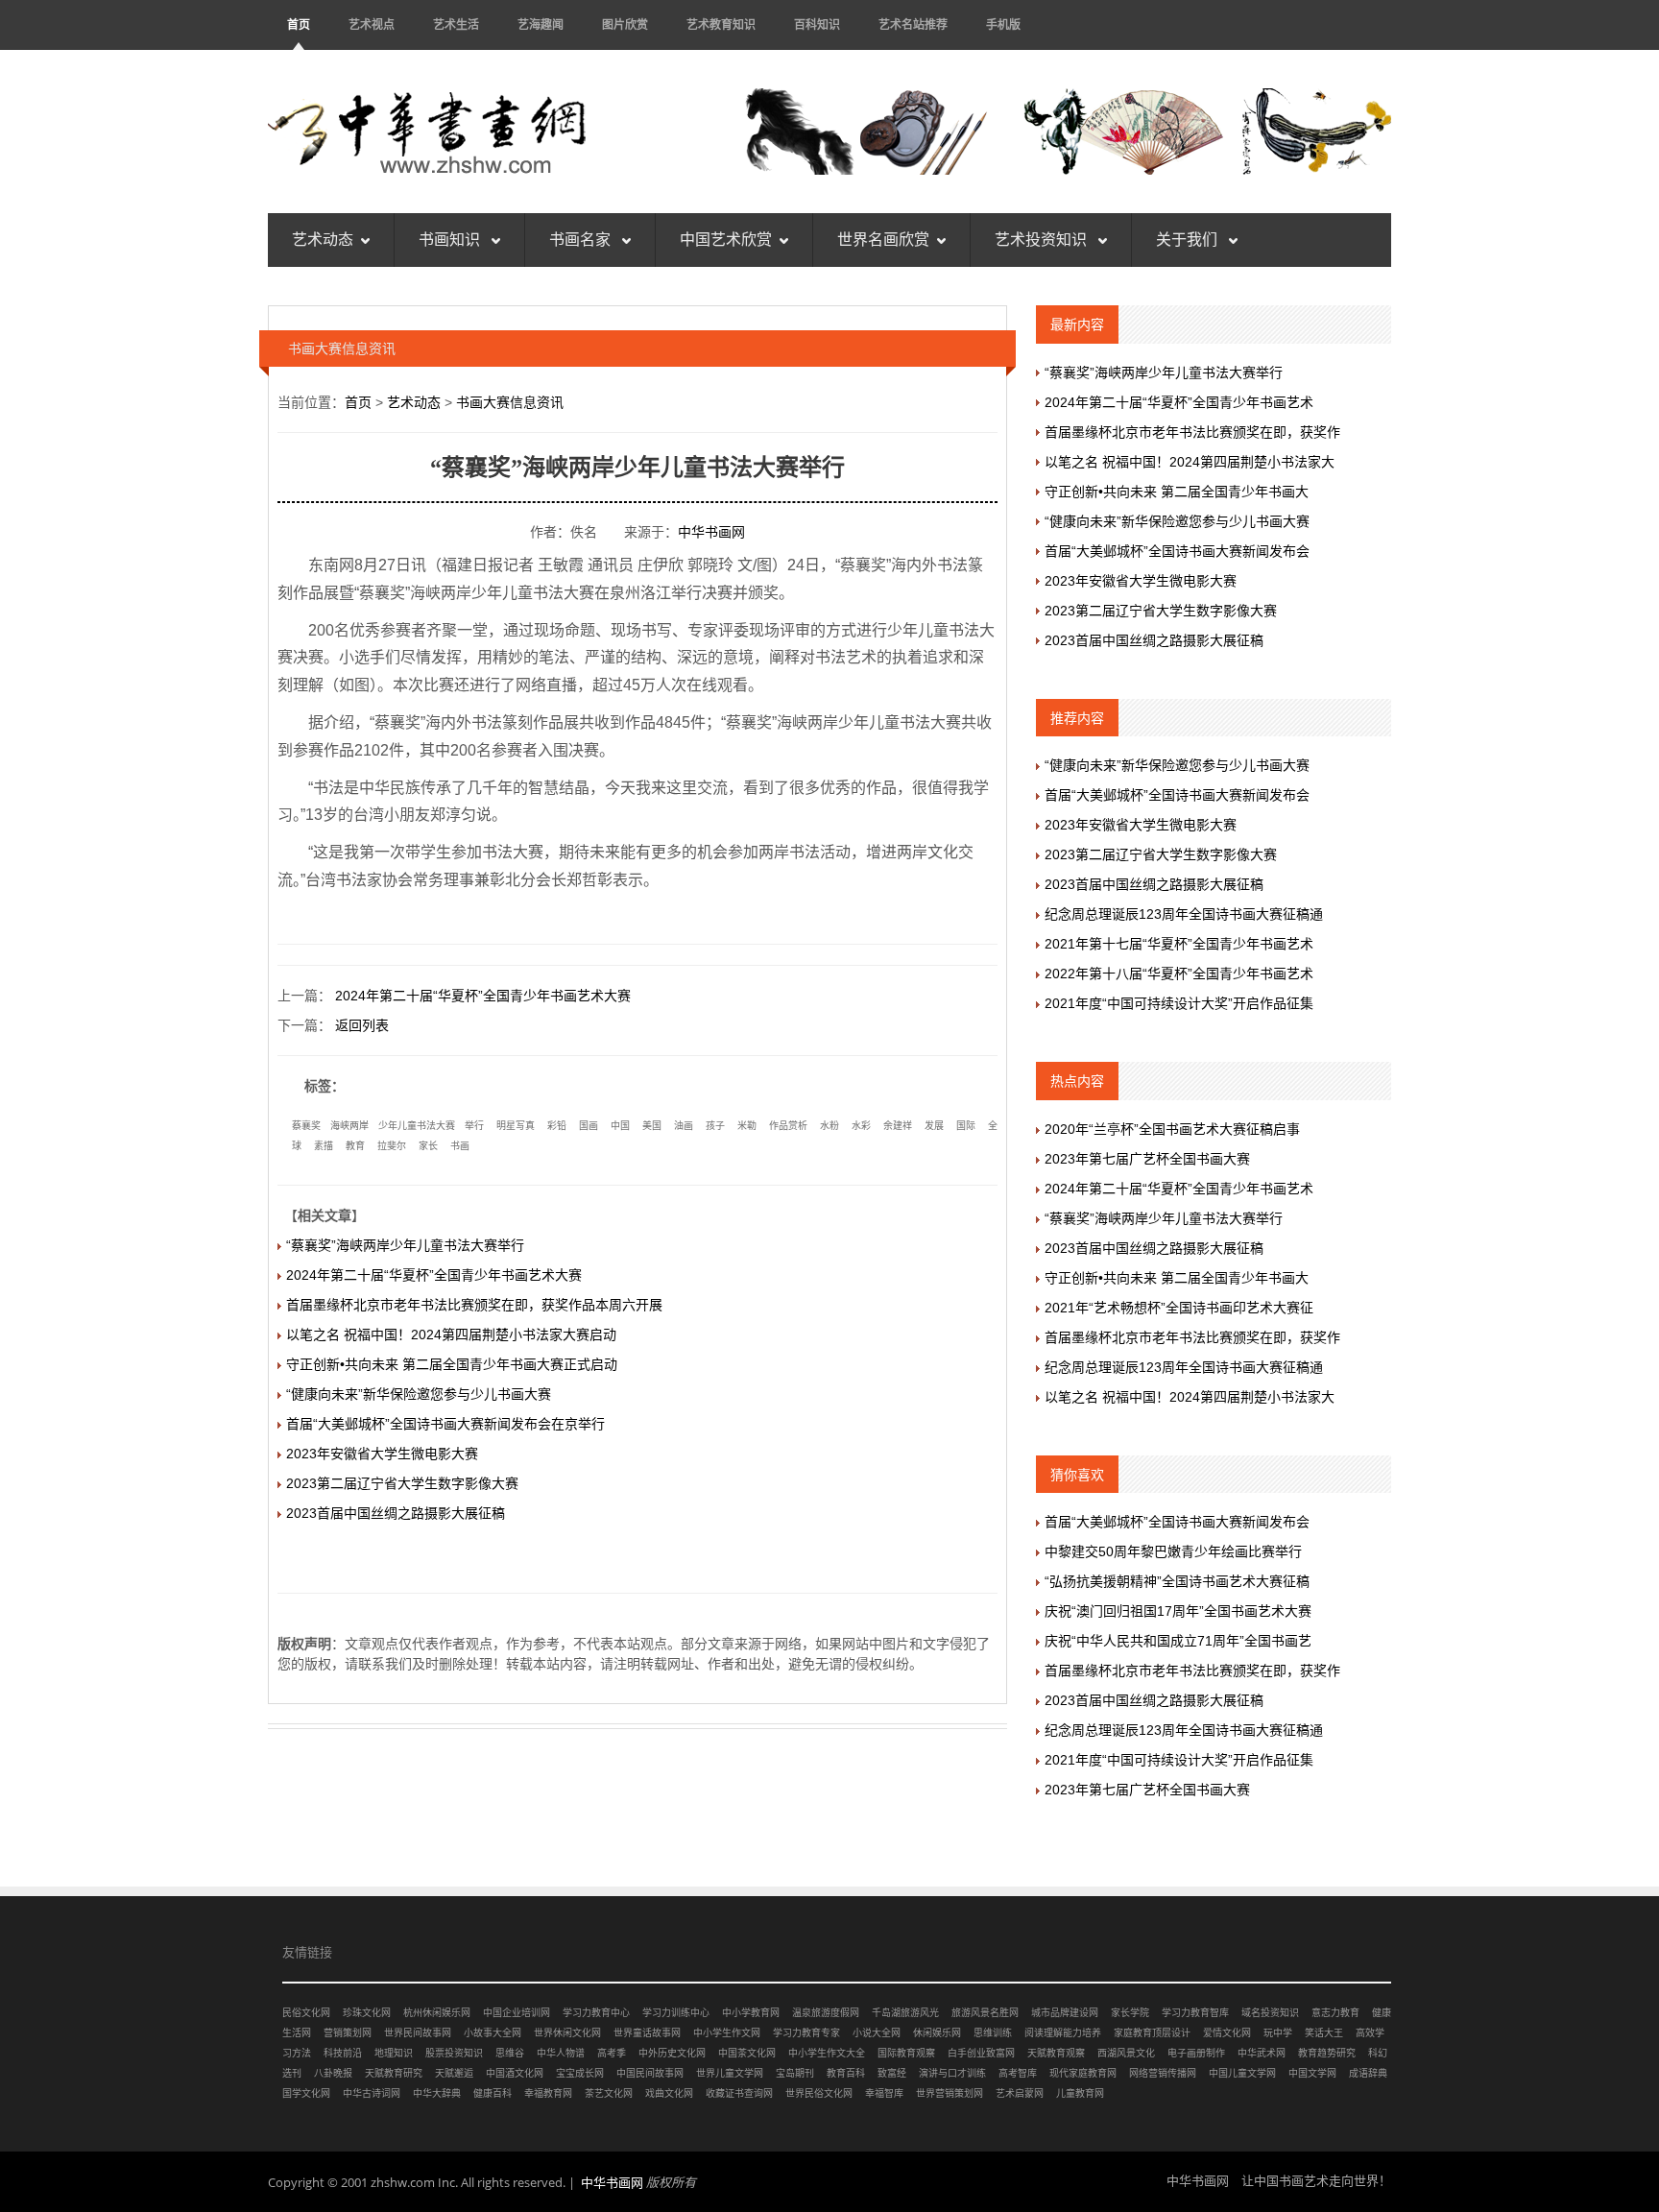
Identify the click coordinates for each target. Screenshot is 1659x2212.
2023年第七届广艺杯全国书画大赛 (1147, 1159)
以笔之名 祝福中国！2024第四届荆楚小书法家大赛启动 (451, 1334)
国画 (589, 1126)
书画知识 (451, 240)
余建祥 (898, 1126)
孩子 (715, 1126)
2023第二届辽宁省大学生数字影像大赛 (402, 1483)
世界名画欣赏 (883, 240)
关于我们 (1189, 240)
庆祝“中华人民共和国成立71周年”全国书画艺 (1178, 1641)
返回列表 (362, 1025)
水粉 (829, 1126)
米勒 (747, 1126)
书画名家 (582, 240)
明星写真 (516, 1126)
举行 (474, 1126)
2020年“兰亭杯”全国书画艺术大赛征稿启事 (1172, 1129)
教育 (355, 1146)
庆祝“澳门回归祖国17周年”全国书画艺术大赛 (1178, 1611)
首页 (299, 24)
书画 (460, 1146)
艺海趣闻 (541, 24)
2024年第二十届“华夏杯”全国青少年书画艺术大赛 (483, 996)
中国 (620, 1126)
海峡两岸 (349, 1126)
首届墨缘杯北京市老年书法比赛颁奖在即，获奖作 (1192, 432)
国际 (966, 1126)
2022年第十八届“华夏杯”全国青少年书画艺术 (1179, 974)
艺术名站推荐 (913, 24)
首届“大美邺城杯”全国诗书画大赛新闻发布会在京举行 (445, 1424)
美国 (652, 1126)
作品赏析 (788, 1126)
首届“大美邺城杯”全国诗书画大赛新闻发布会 (1177, 551)
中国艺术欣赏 (726, 240)
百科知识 (817, 24)
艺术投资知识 (1043, 240)
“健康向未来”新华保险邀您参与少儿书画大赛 (419, 1394)
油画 (684, 1126)
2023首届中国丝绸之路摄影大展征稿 (396, 1513)
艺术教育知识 (721, 24)
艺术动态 (323, 240)
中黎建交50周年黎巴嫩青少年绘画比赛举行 (1173, 1551)
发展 (934, 1126)
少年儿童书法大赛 (417, 1126)
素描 (324, 1146)
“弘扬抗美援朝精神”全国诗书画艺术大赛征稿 (1177, 1581)
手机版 (1003, 24)
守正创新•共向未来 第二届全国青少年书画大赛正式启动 (452, 1364)
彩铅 (557, 1126)
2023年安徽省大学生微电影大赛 (382, 1454)
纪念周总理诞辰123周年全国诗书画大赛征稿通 (1184, 914)
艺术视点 (372, 24)
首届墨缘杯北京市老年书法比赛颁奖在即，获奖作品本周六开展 (474, 1305)
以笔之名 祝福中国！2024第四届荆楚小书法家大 (1190, 462)
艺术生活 (456, 24)
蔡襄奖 (306, 1126)
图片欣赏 (625, 24)
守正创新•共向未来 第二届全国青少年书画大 (1177, 492)
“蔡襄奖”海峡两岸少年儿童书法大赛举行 (405, 1245)
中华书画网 (711, 532)
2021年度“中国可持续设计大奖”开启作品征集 (1179, 1003)
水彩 (861, 1126)
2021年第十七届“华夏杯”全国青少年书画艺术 (1179, 944)
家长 (428, 1146)
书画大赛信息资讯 (510, 402)
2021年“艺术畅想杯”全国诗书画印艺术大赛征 (1179, 1308)
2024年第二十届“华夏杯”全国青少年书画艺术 (1179, 402)
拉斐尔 (392, 1146)
